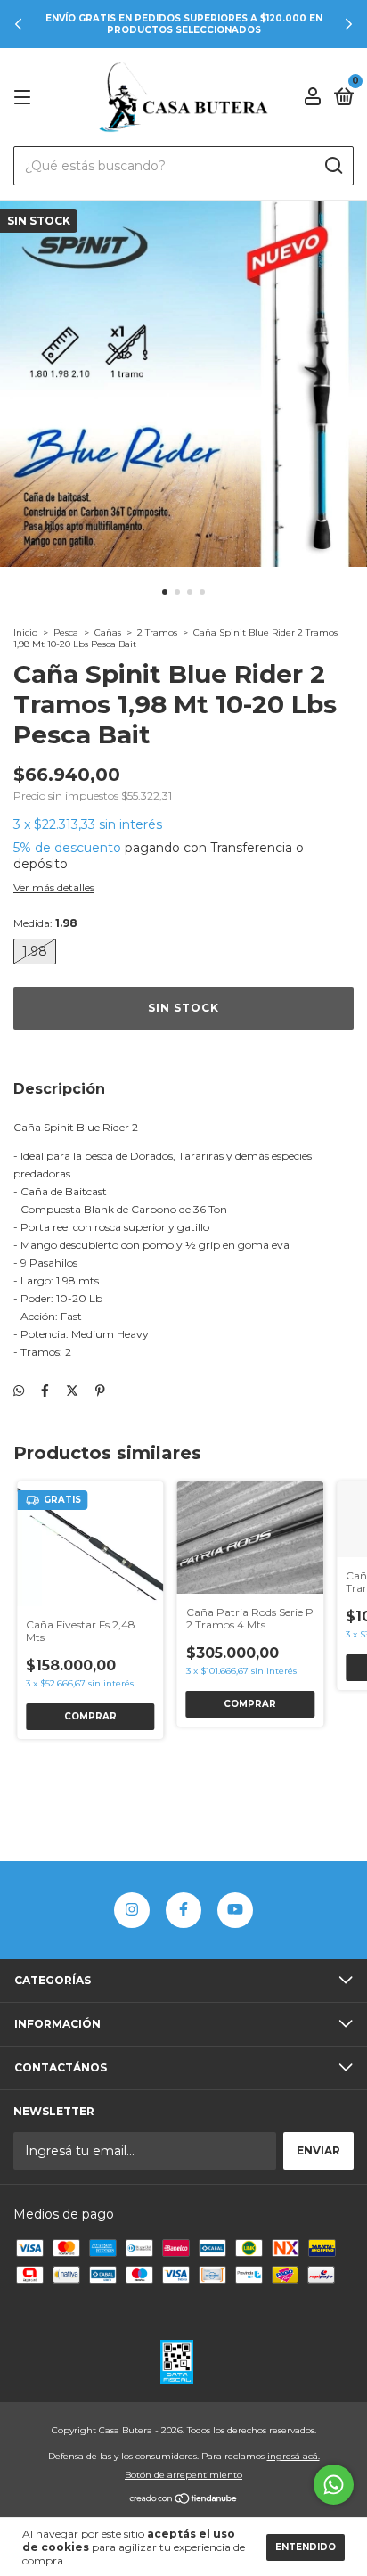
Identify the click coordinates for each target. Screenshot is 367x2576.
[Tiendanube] (184, 2500)
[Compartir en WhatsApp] (19, 1391)
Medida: (45, 923)
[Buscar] (333, 166)
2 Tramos (157, 632)
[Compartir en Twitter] (72, 1391)
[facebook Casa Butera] (183, 1910)
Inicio (25, 632)
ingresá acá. (294, 2456)
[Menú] (25, 98)
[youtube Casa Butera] (235, 1910)
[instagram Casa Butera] (132, 1910)
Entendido (306, 2547)
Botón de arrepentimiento (183, 2475)
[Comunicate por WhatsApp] (334, 2485)
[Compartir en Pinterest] (100, 1391)
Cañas (108, 632)
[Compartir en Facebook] (45, 1391)
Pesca (66, 632)
